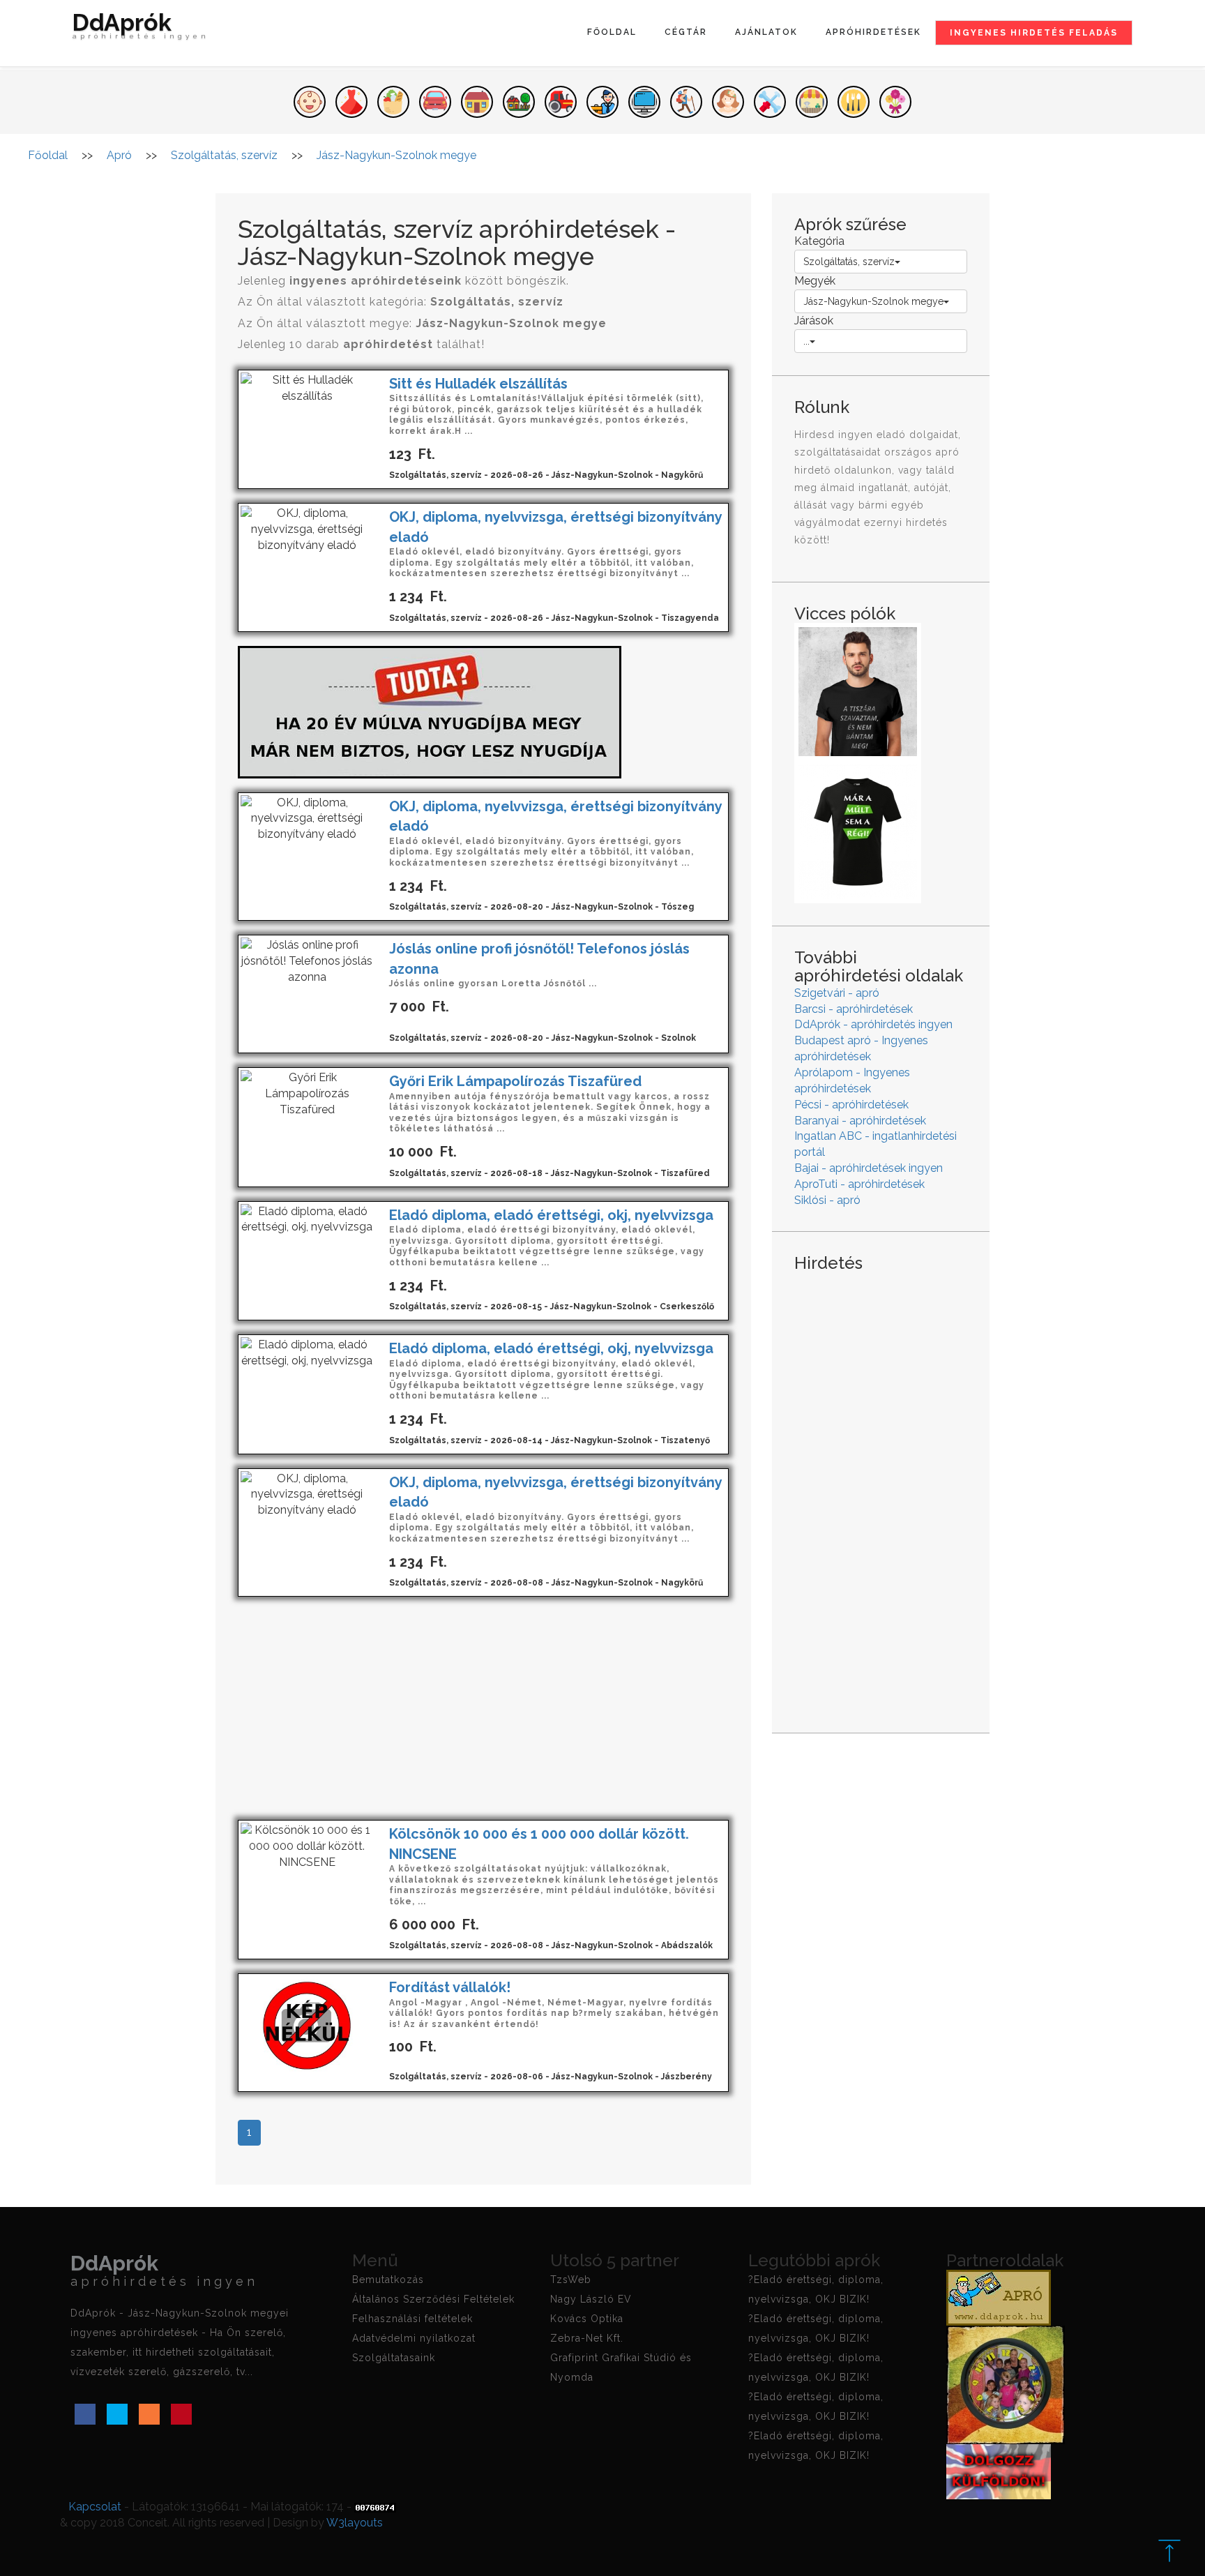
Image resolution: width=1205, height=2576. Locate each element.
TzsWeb (571, 2280)
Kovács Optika (587, 2319)
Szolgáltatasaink (394, 2358)
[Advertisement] (483, 1708)
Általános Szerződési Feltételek (433, 2299)
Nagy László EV (591, 2299)
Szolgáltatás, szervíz (849, 262)
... (806, 341)
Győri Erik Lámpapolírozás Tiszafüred (515, 1081)
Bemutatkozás (388, 2280)
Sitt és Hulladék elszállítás (478, 384)
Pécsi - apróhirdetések (851, 1105)
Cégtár (686, 32)
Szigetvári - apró (837, 993)
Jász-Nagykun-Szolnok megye (873, 301)
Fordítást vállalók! (450, 1987)
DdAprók (141, 28)
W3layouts (355, 2523)
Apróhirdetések (873, 32)
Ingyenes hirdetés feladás (1034, 33)
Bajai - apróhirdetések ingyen (869, 1168)
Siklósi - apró (827, 1200)
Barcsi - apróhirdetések (854, 1009)
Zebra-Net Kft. (587, 2338)
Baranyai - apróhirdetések (860, 1121)
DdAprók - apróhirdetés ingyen (873, 1024)
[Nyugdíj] (430, 711)
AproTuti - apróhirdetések (859, 1184)
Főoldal (612, 32)
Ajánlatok (766, 32)
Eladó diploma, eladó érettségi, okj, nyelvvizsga (551, 1215)
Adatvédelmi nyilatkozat (414, 2338)
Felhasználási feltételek (412, 2319)
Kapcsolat (95, 2507)
